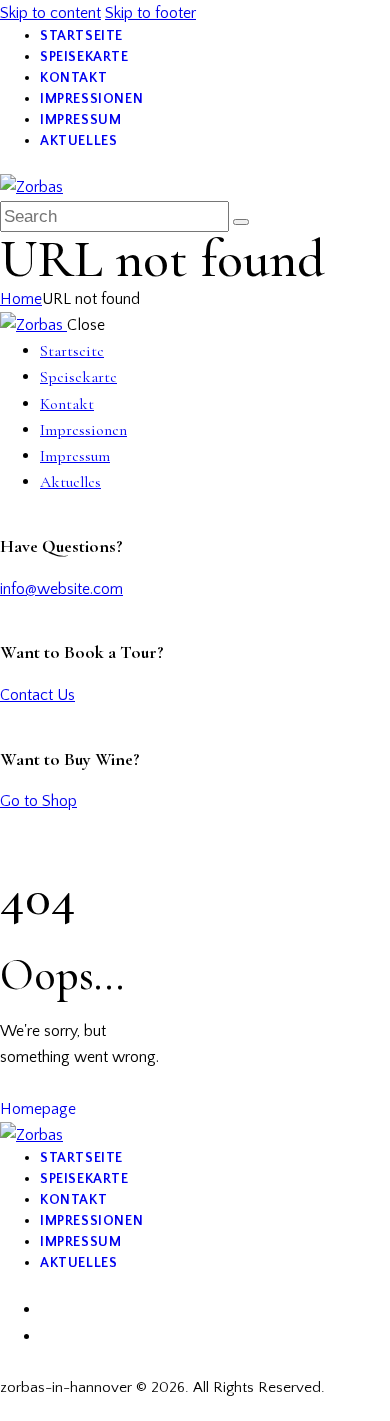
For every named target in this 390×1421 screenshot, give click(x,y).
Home (21, 299)
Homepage (38, 1109)
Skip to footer (150, 13)
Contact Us (37, 695)
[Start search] (241, 222)
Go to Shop (38, 801)
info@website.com (61, 589)
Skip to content (50, 13)
